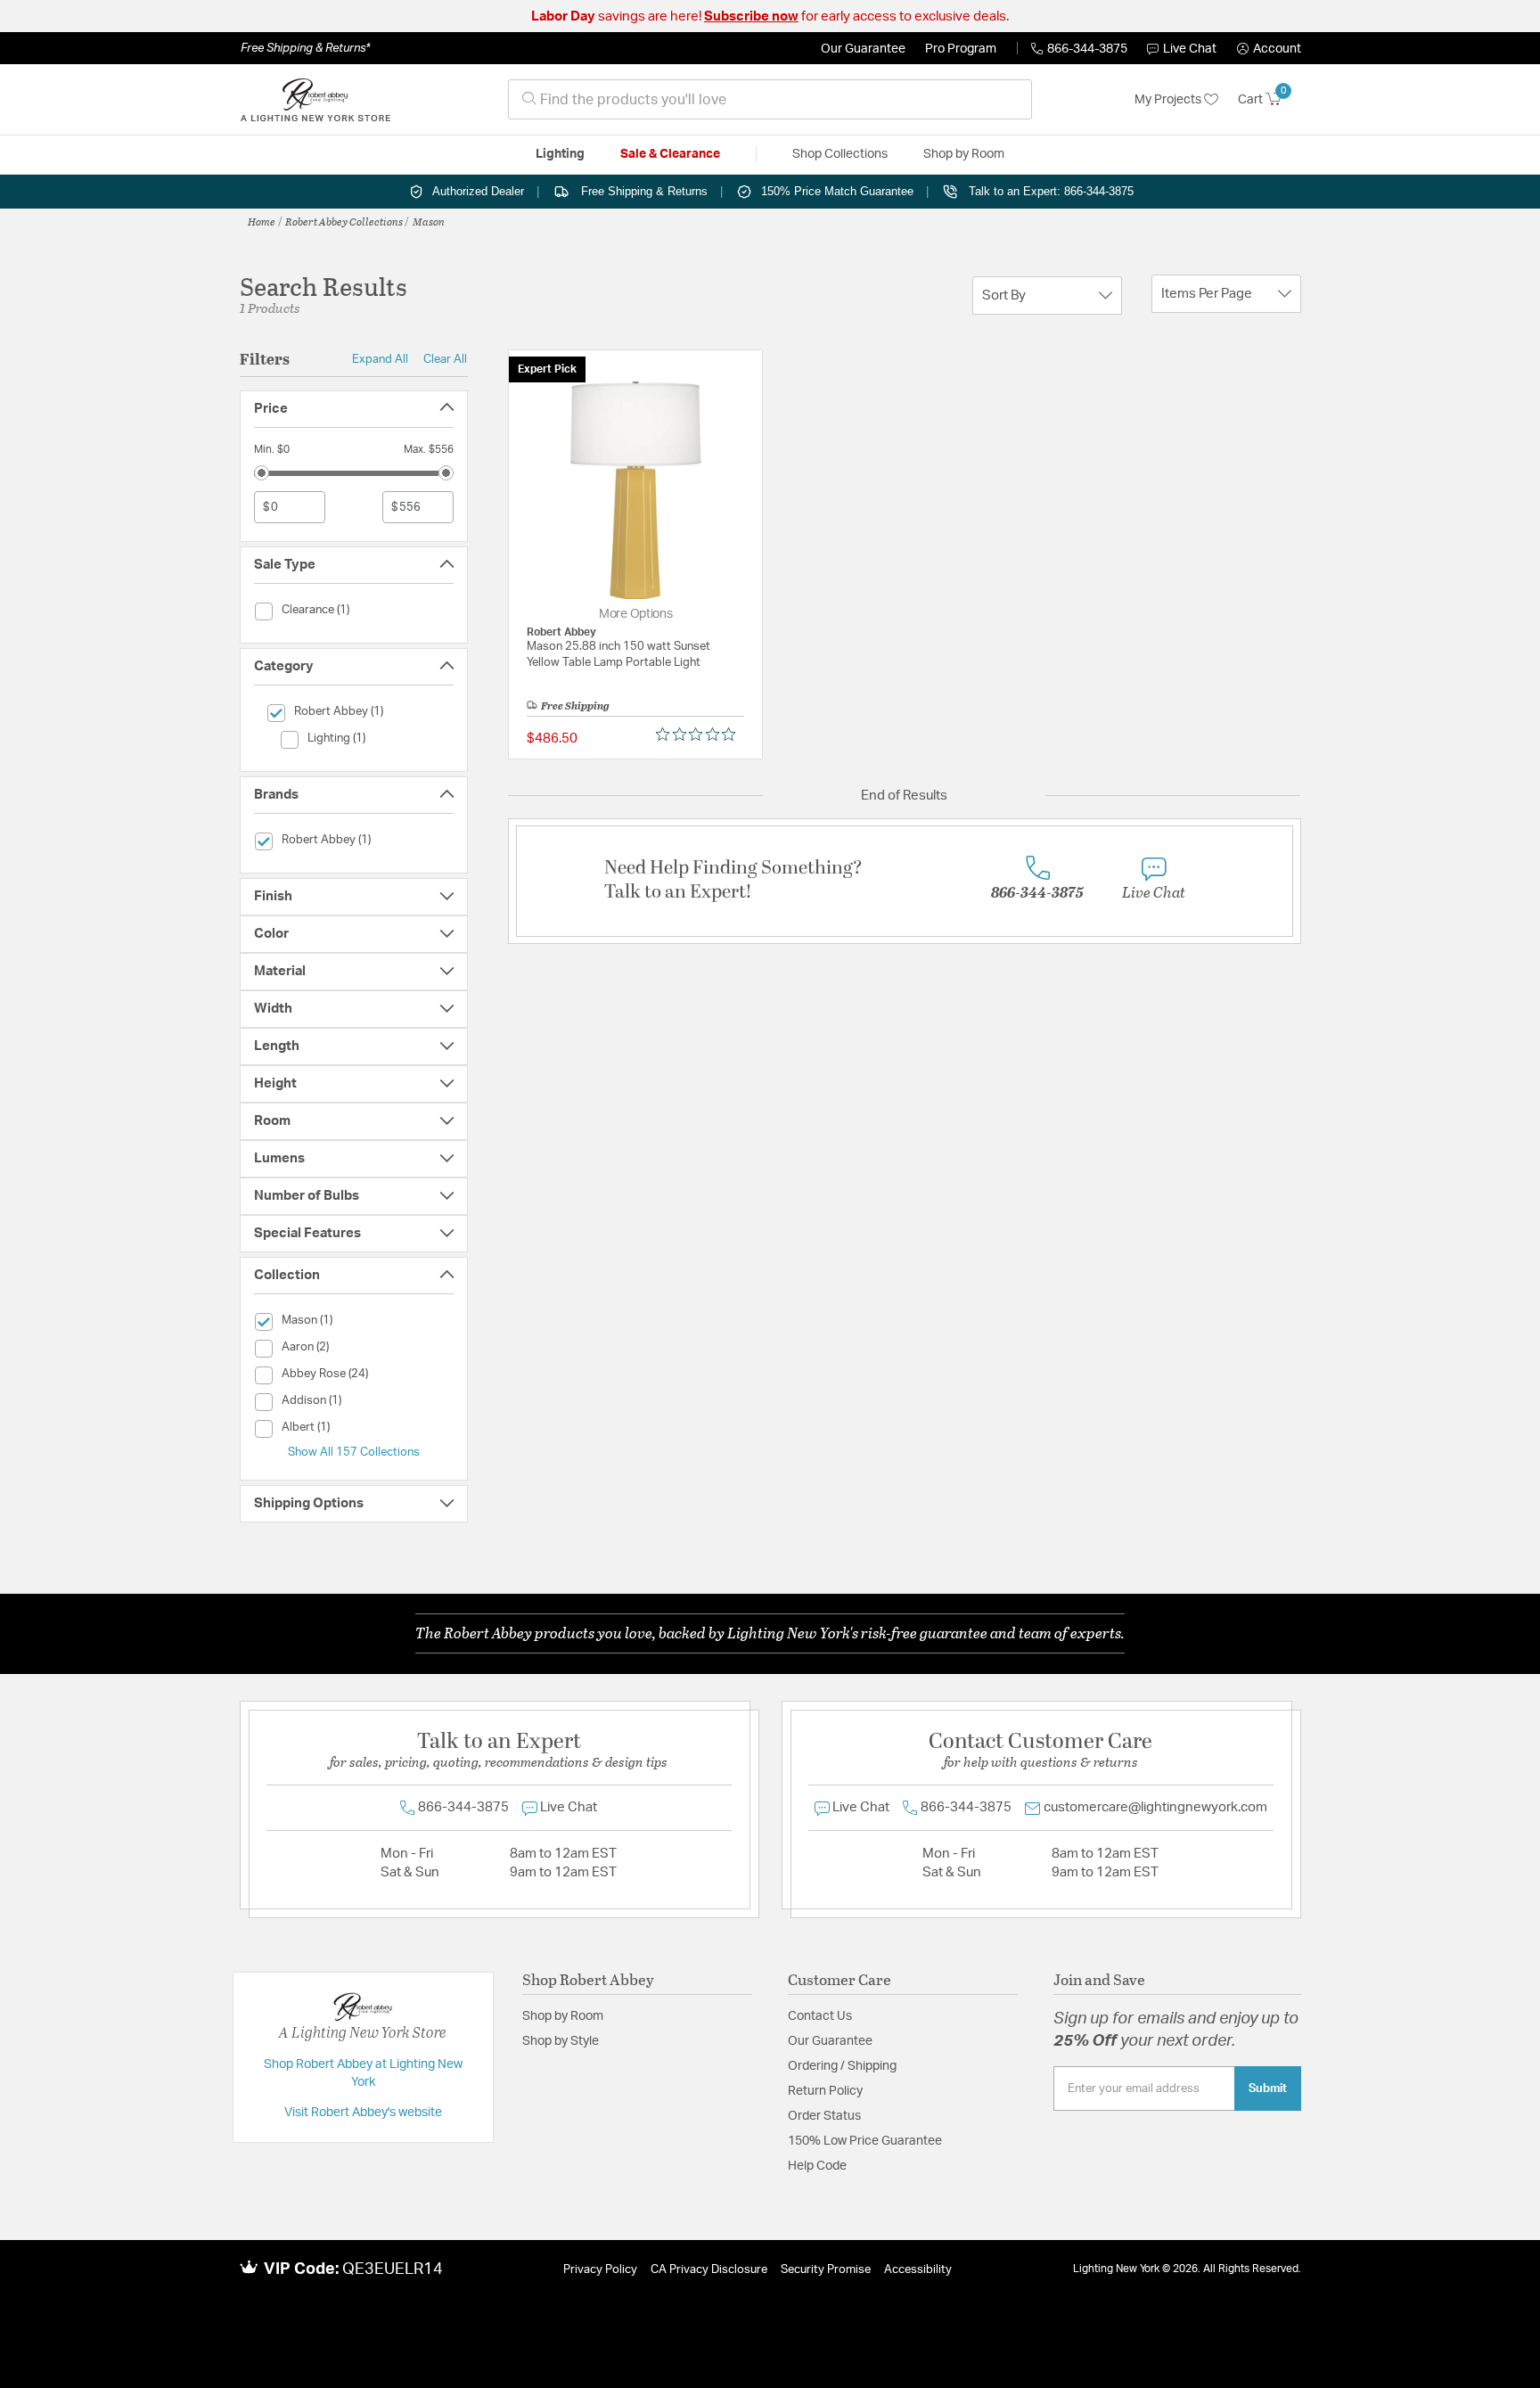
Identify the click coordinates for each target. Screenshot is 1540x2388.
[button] (1269, 49)
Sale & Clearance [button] (670, 154)
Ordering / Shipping (842, 2066)
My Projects (1169, 100)
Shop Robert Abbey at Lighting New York (363, 2073)
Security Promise (826, 2270)
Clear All (445, 359)
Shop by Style (561, 2041)
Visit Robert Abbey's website (363, 2113)
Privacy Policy (600, 2270)
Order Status (824, 2116)
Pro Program (961, 49)
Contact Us (820, 2016)
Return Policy (825, 2091)
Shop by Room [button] (964, 154)
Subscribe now (751, 16)
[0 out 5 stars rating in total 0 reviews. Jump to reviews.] (700, 734)
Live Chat (1190, 49)
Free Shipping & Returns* (305, 48)
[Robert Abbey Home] (315, 100)
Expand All (380, 359)
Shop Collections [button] (840, 154)
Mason (429, 221)
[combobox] (770, 99)
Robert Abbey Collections (344, 221)
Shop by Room (563, 2016)
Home (262, 221)
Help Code (817, 2166)
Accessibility (918, 2270)
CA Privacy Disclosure (709, 2270)
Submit (1268, 2088)
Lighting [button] (560, 154)
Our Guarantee (863, 49)
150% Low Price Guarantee (865, 2141)
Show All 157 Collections (354, 1452)
